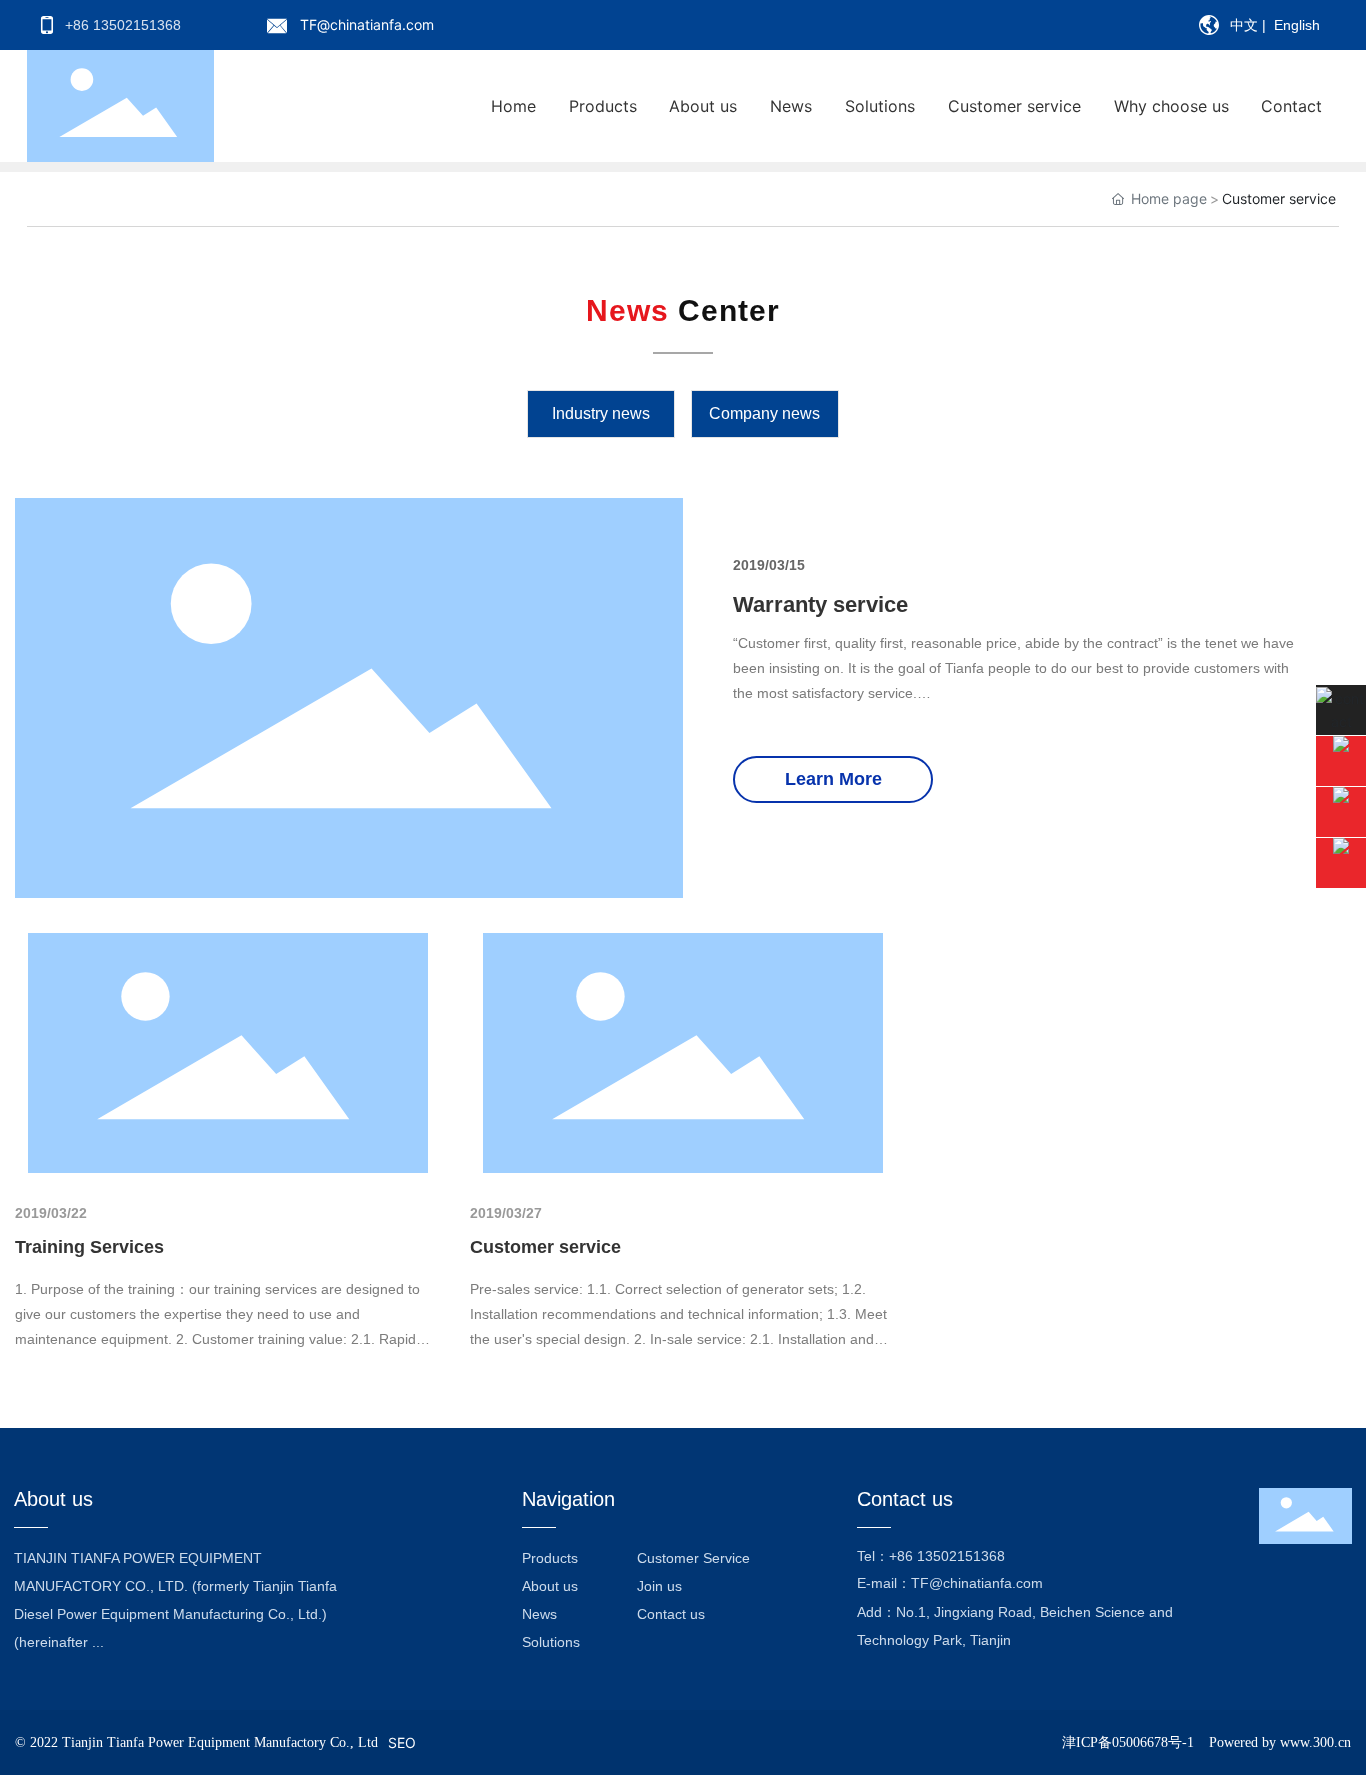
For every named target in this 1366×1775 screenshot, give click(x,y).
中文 (1244, 25)
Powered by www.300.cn (1280, 1742)
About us (550, 1586)
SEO (402, 1742)
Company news (764, 413)
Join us (659, 1586)
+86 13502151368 (947, 1556)
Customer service (545, 1247)
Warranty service (820, 604)
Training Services (89, 1247)
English (1297, 25)
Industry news (601, 413)
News (539, 1614)
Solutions (551, 1642)
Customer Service (693, 1558)
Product (546, 1558)
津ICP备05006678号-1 (1128, 1742)
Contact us (671, 1614)
